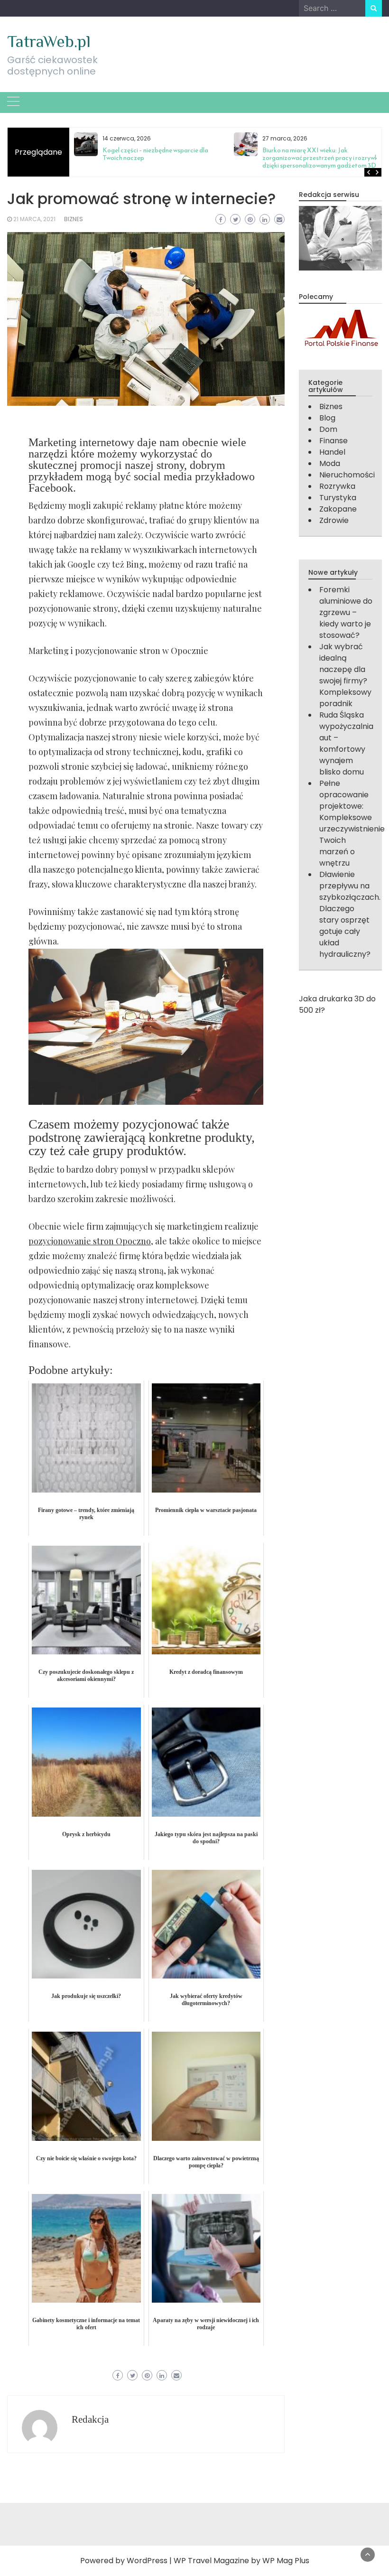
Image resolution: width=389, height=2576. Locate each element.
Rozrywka (337, 486)
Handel (332, 452)
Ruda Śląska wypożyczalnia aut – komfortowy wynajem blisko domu (346, 743)
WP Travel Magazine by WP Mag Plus (241, 2561)
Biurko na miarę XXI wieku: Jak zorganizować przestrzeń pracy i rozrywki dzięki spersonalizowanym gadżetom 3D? (321, 158)
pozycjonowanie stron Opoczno (90, 1241)
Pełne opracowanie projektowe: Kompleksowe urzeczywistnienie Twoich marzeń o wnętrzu (352, 823)
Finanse (333, 441)
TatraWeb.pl (49, 41)
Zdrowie (334, 520)
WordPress (147, 2561)
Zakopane (338, 509)
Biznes (74, 219)
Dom (328, 429)
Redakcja (90, 2419)
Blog (327, 418)
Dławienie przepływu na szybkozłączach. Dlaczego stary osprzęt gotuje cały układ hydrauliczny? (350, 914)
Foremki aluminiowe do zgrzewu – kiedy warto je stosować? (346, 612)
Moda (330, 463)
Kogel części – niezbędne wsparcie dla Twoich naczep (155, 154)
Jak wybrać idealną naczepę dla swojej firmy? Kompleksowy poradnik (345, 675)
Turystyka (338, 498)
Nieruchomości (347, 475)
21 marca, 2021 (34, 219)
